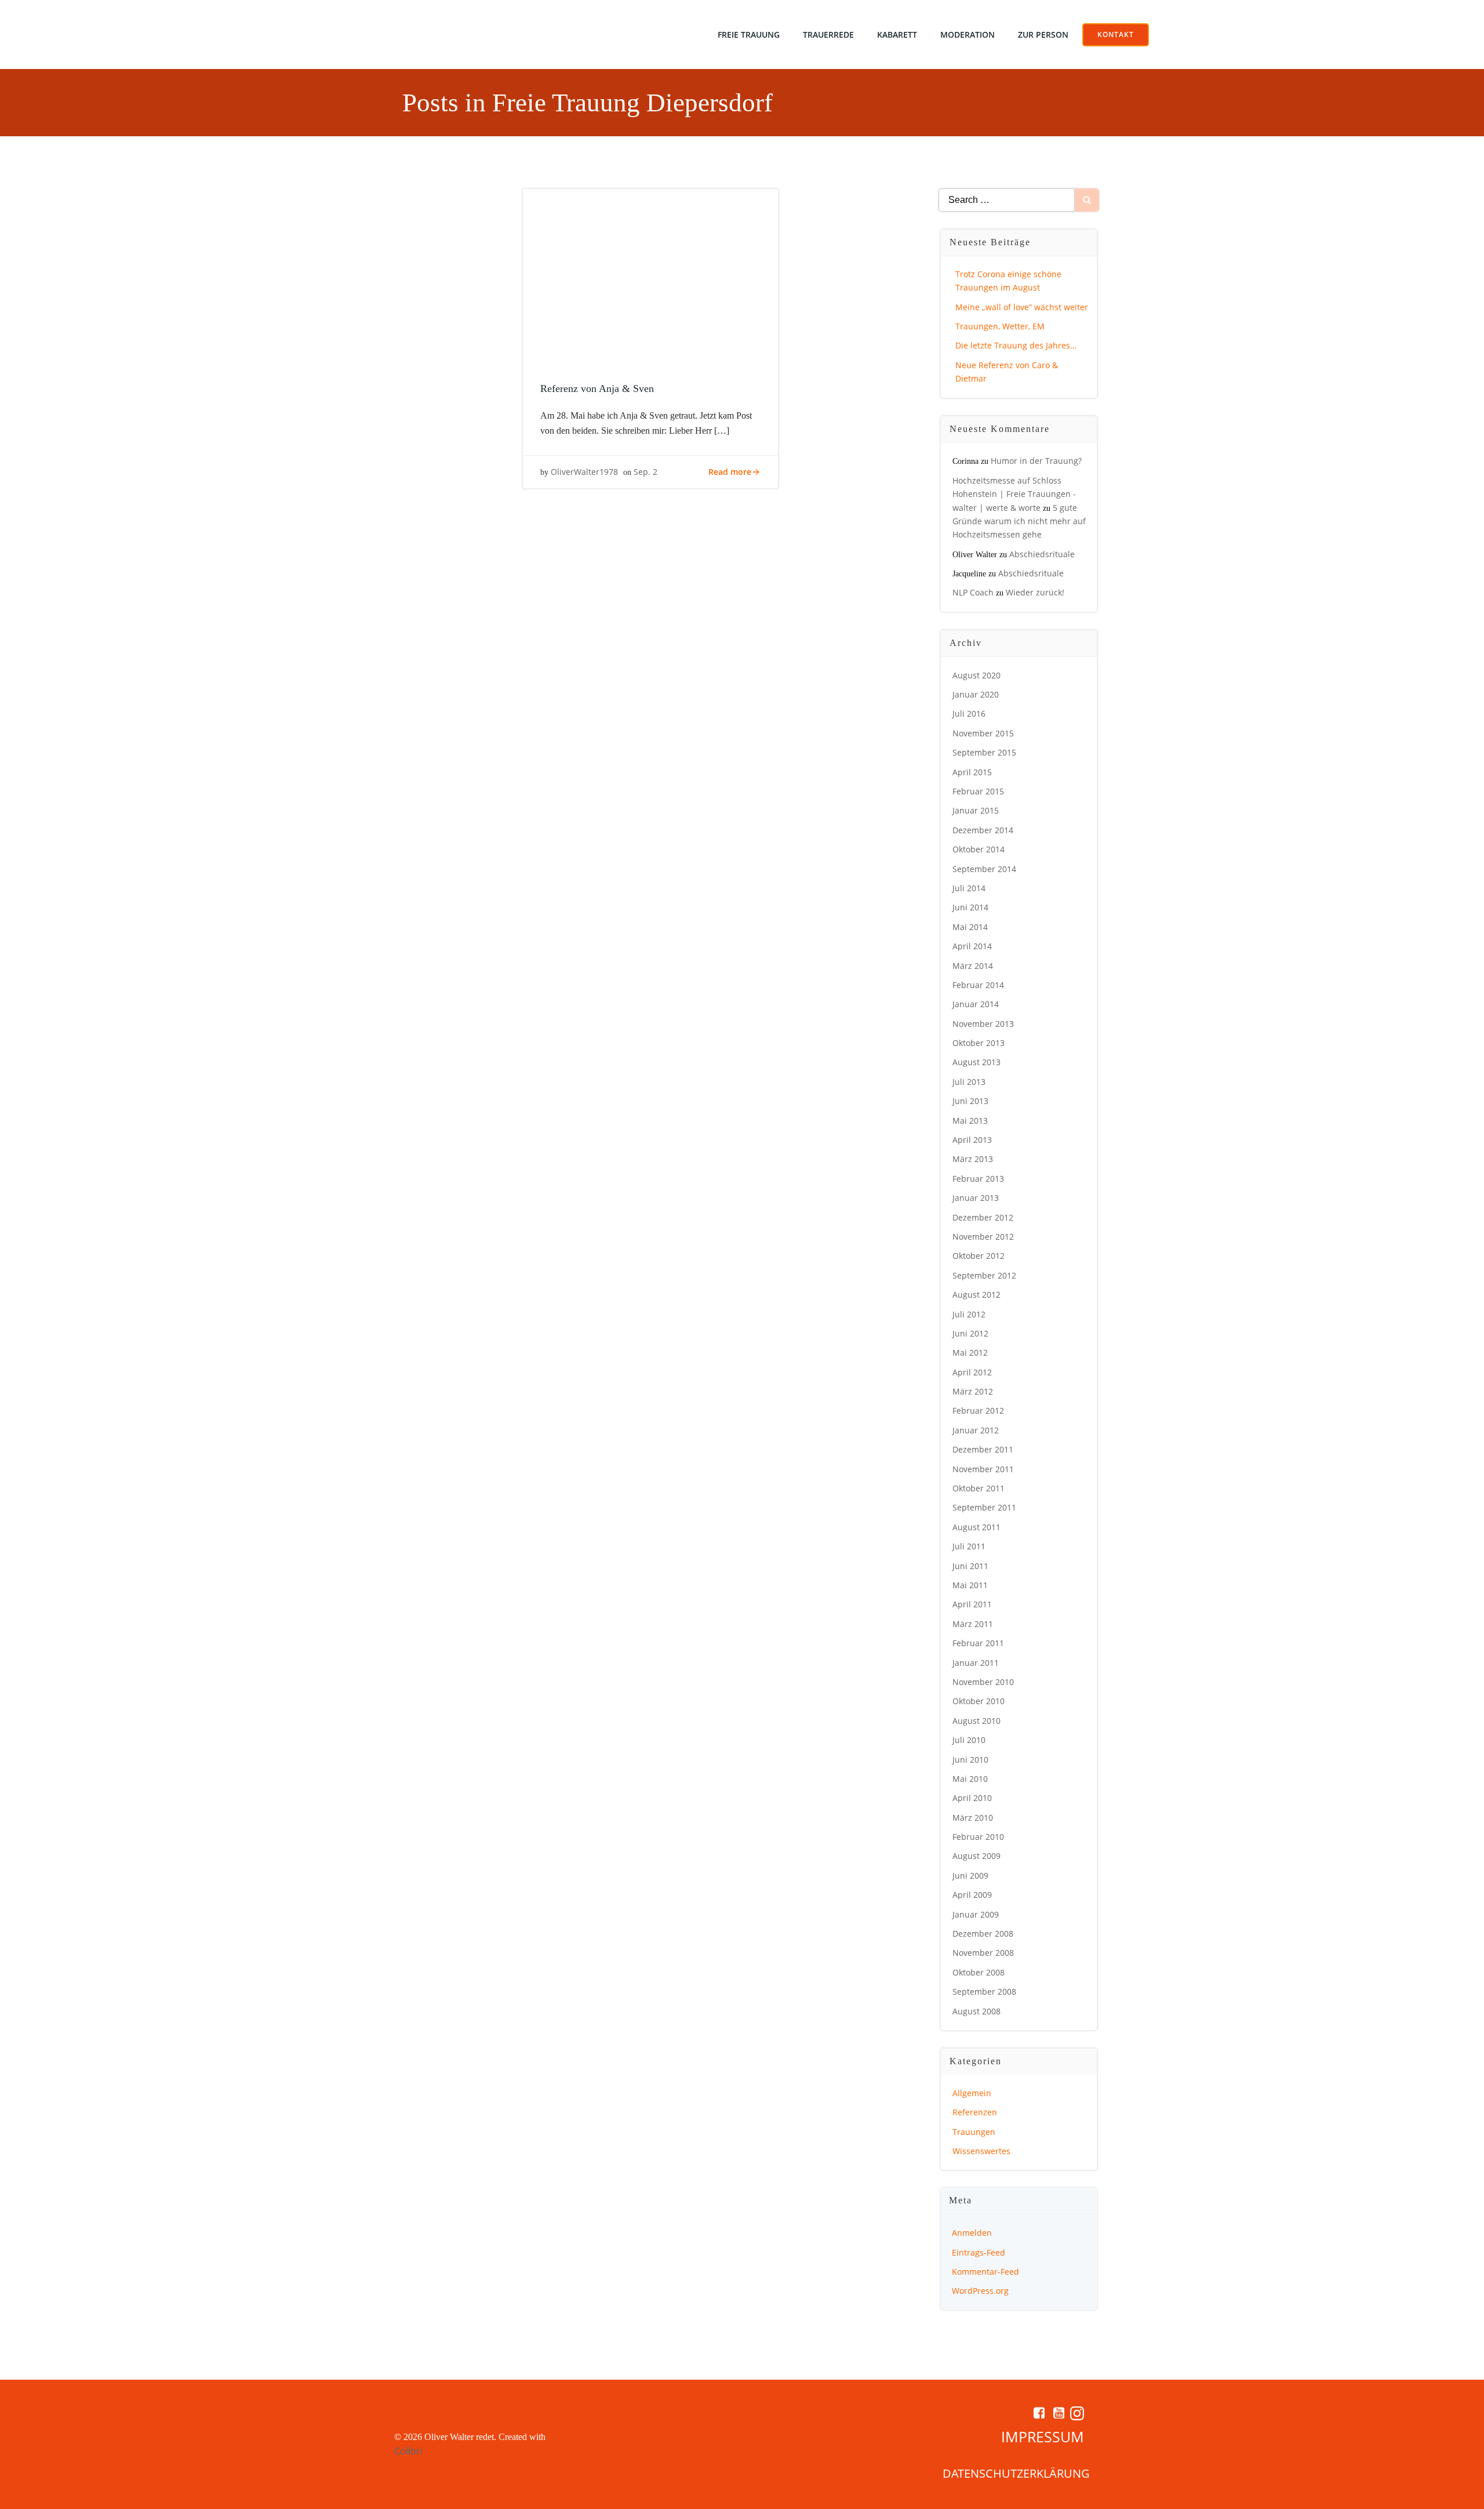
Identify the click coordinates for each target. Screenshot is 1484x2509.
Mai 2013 (970, 1121)
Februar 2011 (978, 1643)
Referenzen (975, 2112)
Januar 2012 (976, 1430)
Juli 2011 (969, 1546)
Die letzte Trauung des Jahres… (1016, 345)
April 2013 (972, 1140)
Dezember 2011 (983, 1449)
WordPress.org (980, 2291)
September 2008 (984, 1991)
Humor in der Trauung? (1036, 461)
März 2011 (973, 1624)
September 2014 (984, 869)
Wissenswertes (981, 2151)
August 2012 (976, 1295)
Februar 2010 (978, 1837)
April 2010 (972, 1798)
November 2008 (983, 1953)
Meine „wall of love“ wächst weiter (1022, 307)
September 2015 (984, 752)
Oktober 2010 (979, 1701)
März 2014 (973, 966)
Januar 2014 (976, 1004)
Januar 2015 (976, 810)
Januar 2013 (976, 1198)
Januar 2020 (976, 694)
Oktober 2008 (979, 1972)
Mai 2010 (970, 1779)
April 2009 (972, 1895)
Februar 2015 (978, 791)
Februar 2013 (978, 1179)
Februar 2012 (978, 1410)
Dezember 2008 (983, 1934)
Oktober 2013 (979, 1043)
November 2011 (983, 1469)
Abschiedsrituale (1042, 554)
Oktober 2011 (979, 1488)
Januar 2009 (976, 1914)
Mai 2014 (970, 927)
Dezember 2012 (983, 1217)
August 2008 (976, 2011)
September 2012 (984, 1275)
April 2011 (972, 1604)
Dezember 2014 (983, 830)
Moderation (967, 35)
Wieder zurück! (1035, 592)
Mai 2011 (970, 1585)
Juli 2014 (969, 888)
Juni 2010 (970, 1760)
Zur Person (1043, 35)
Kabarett (897, 35)
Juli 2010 (969, 1740)
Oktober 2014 (979, 849)
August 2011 (976, 1527)
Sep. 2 (645, 472)
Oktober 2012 (979, 1256)
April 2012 (972, 1372)
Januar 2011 (976, 1663)
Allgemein (972, 2093)
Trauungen (974, 2132)
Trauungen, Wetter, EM (1000, 326)
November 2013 (983, 1024)
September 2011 (984, 1507)
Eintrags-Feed (979, 2252)
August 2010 (976, 1721)
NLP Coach (973, 592)
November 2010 (983, 1682)
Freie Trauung (749, 35)
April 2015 (972, 772)
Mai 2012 (970, 1352)
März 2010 (973, 1818)
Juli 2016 (969, 714)
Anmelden (972, 2233)
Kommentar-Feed (985, 2272)
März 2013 (973, 1159)
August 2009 (976, 1856)
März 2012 (973, 1391)
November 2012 (983, 1237)
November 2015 (983, 733)
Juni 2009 (970, 1876)
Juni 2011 (970, 1566)
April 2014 (972, 946)
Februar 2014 (978, 985)
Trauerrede (828, 35)
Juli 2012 (969, 1314)
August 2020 (976, 675)
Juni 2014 (970, 907)
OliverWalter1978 (584, 472)
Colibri (408, 2451)
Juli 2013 (969, 1082)
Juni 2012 (970, 1333)
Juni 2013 (970, 1101)
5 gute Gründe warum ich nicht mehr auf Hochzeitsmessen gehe (1019, 521)
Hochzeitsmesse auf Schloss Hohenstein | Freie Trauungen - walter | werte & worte (1014, 494)
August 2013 (976, 1062)
